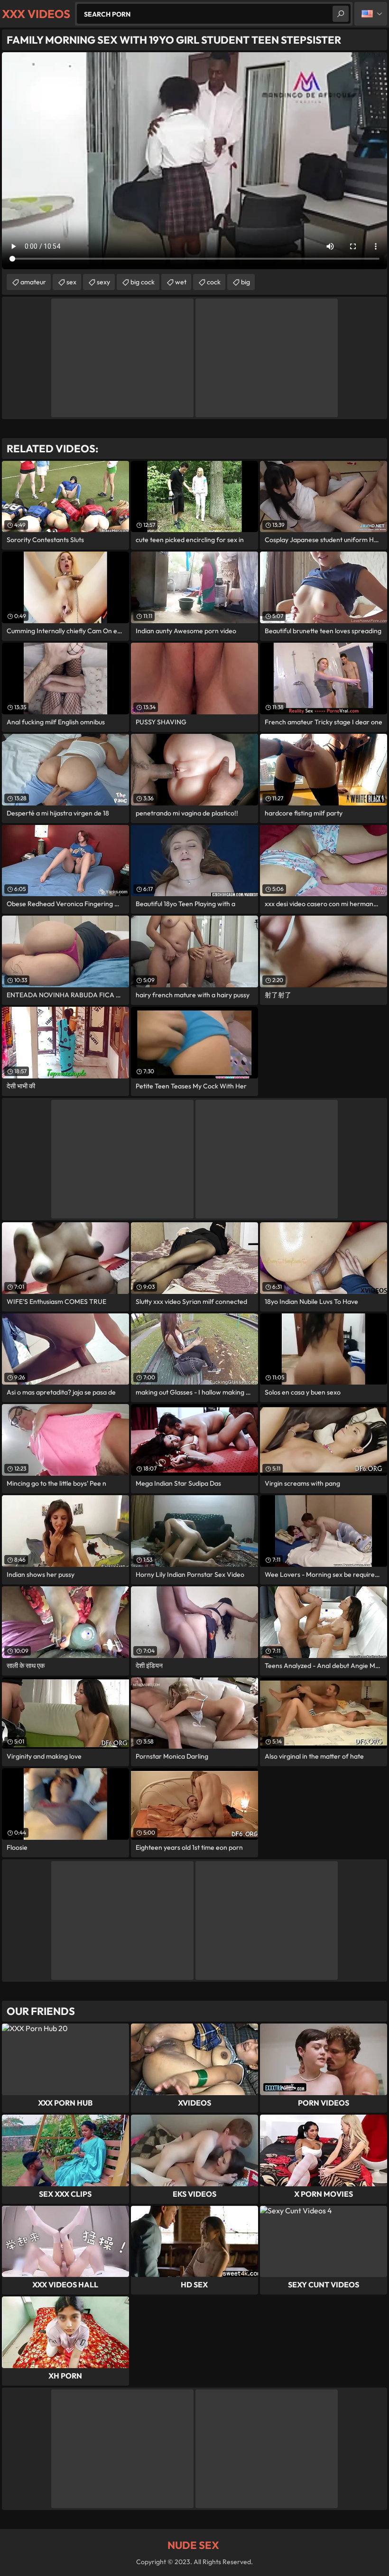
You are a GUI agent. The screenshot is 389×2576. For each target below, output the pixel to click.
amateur (33, 282)
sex (71, 282)
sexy (103, 282)
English (371, 14)
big (245, 282)
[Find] (341, 14)
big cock (143, 282)
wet (181, 282)
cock (214, 282)
